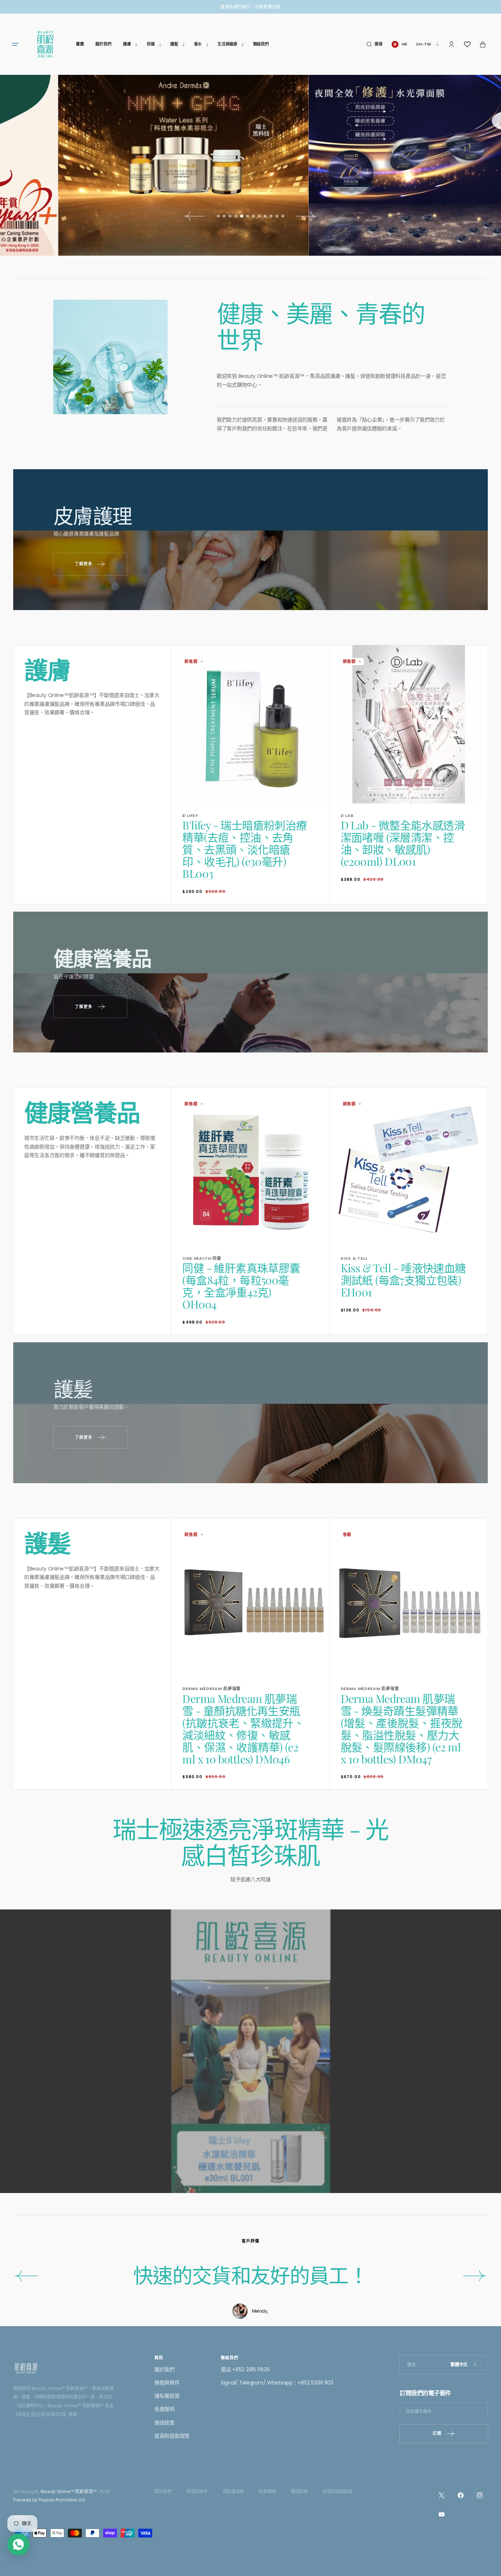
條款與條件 (167, 2383)
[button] (374, 44)
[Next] (475, 2276)
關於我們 (164, 2369)
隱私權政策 (167, 2396)
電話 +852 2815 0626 (245, 2369)
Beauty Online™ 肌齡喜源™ (69, 2491)
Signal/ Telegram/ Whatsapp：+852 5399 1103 (277, 2383)
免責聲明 (164, 2409)
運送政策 (164, 2423)
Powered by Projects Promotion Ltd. (50, 2500)
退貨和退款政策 (172, 2436)
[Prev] (26, 2276)
